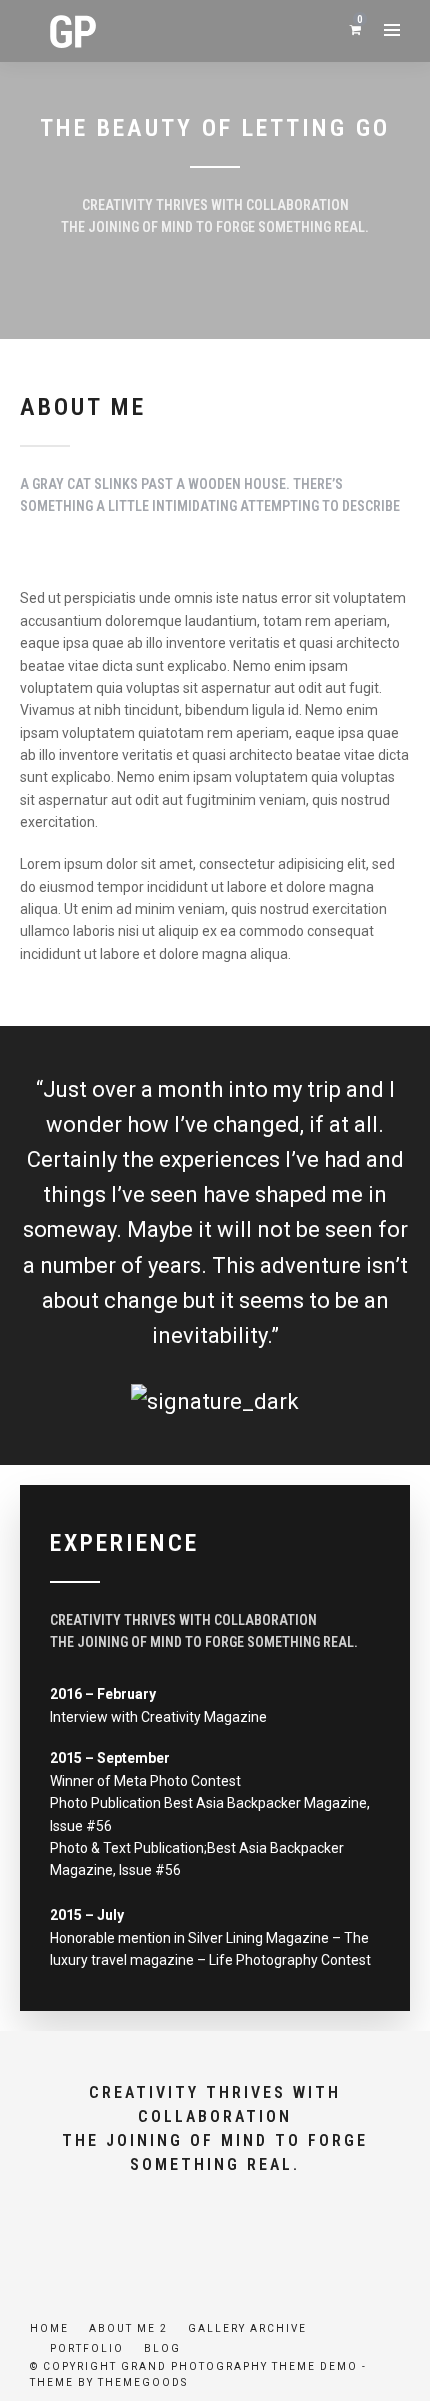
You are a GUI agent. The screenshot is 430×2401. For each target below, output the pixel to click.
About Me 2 (128, 2328)
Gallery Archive (247, 2328)
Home (49, 2328)
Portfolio (87, 2348)
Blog (162, 2348)
